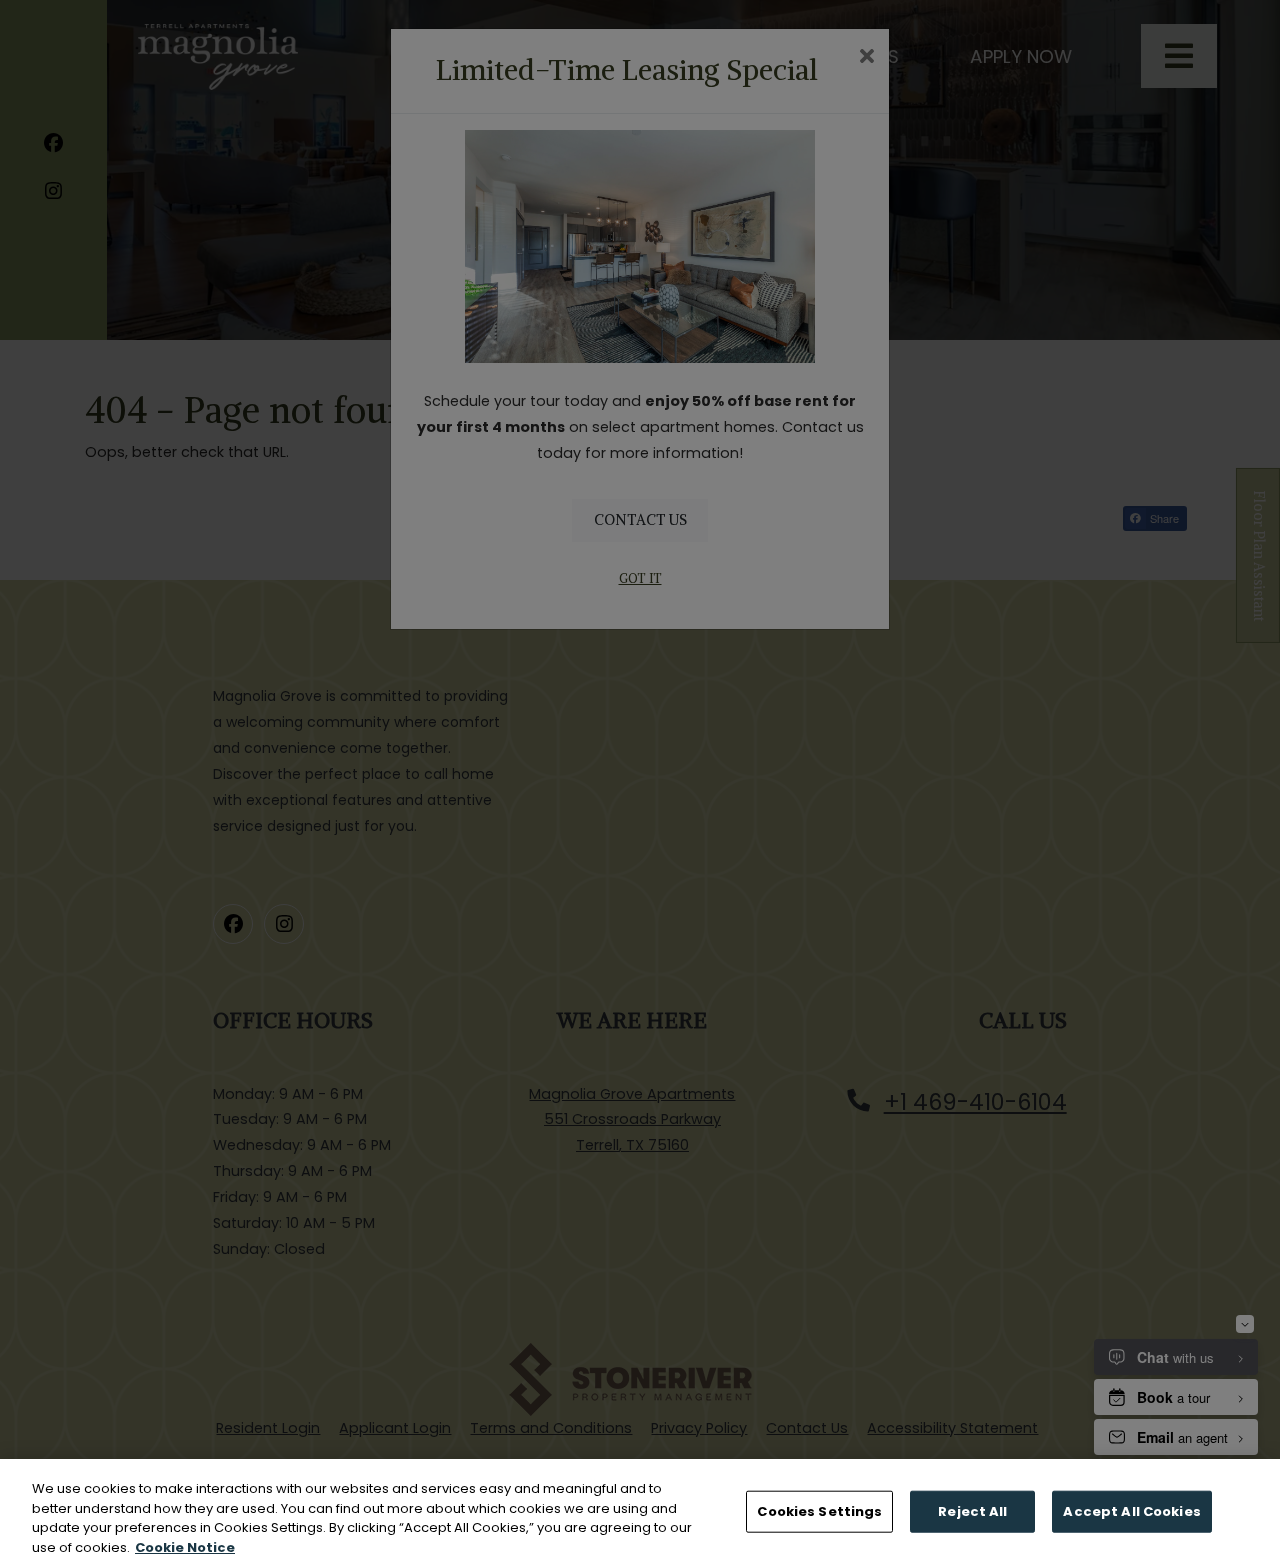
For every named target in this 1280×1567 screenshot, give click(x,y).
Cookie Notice (185, 1546)
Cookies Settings (819, 1511)
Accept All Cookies (1131, 1511)
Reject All (972, 1511)
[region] (640, 1513)
